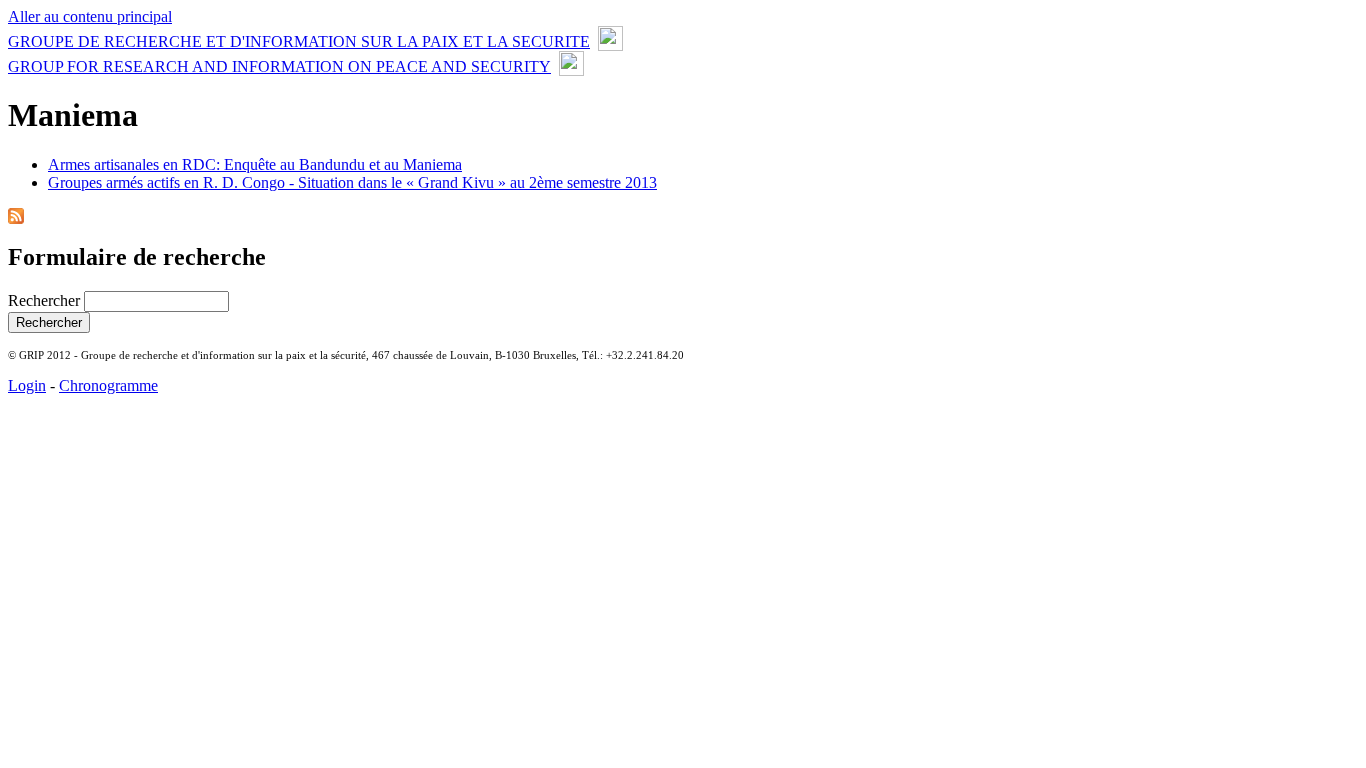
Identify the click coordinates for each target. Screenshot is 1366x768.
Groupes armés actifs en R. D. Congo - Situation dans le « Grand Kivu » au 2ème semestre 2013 (352, 182)
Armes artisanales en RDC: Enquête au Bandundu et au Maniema (255, 164)
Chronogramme (108, 385)
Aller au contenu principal (90, 16)
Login (27, 385)
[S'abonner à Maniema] (16, 218)
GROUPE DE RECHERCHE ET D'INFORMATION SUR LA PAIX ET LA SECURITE (299, 41)
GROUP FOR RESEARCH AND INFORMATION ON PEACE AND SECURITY (279, 66)
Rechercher (46, 300)
